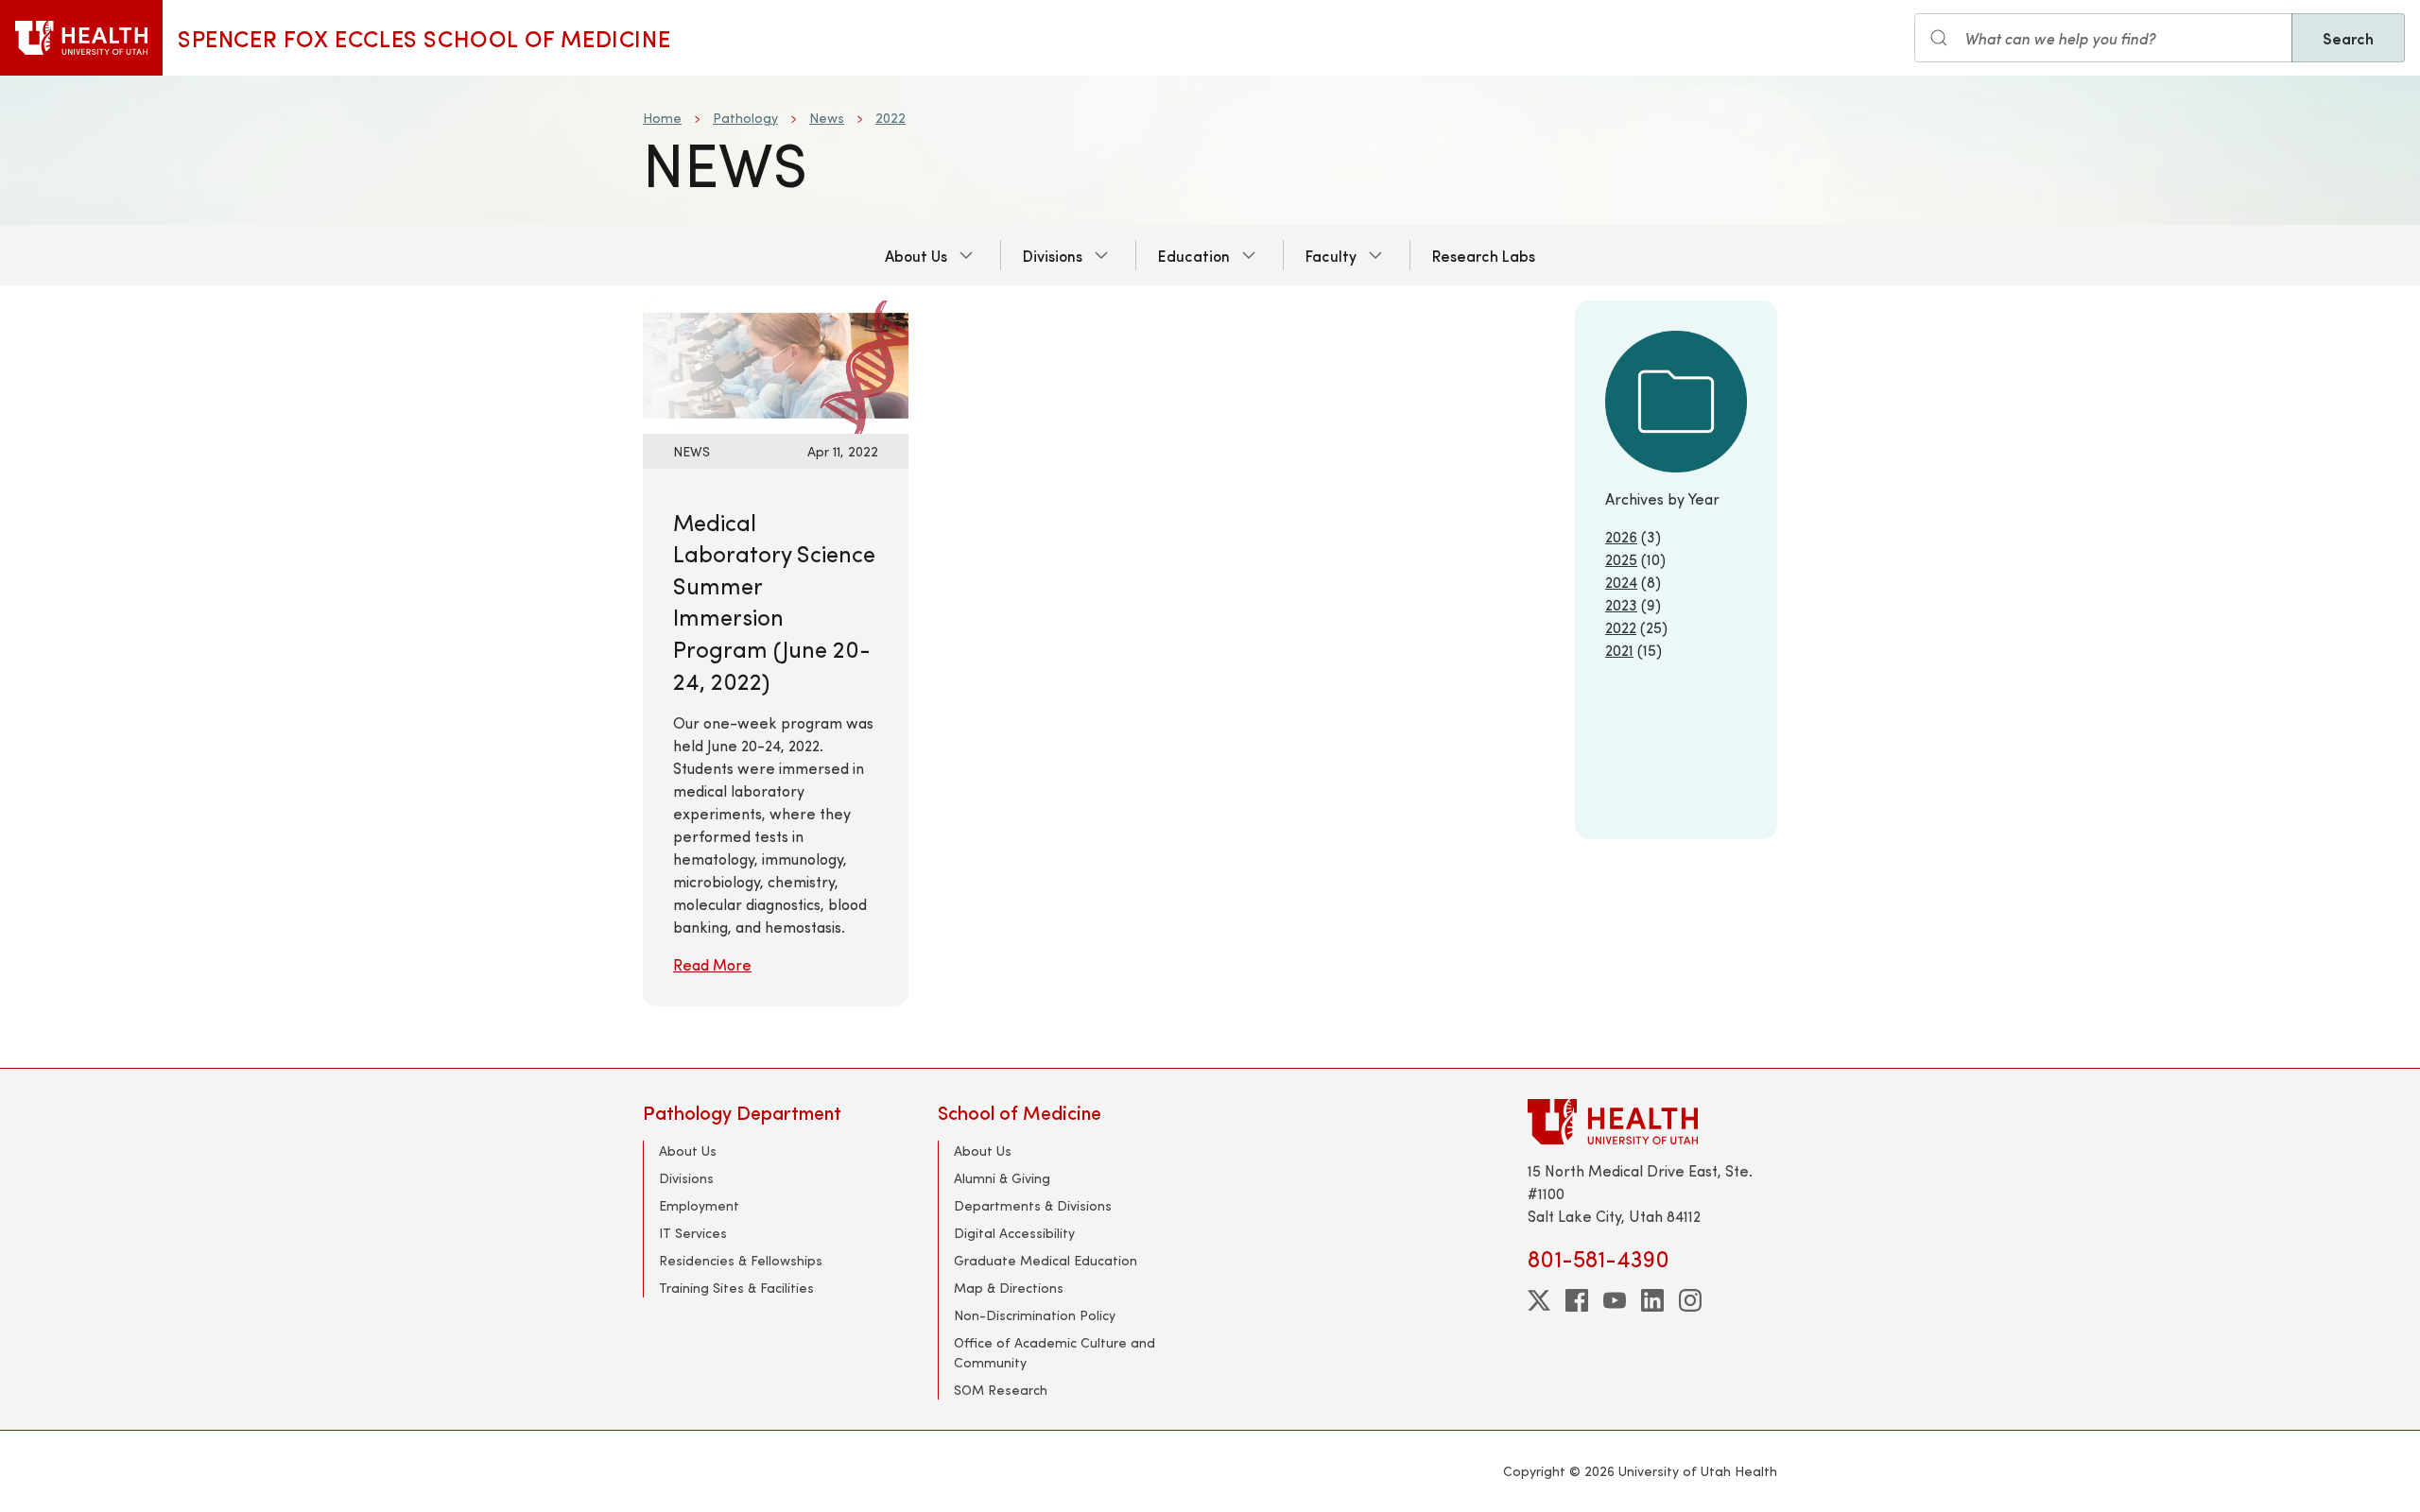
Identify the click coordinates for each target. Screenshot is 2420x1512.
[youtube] (1615, 1300)
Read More (712, 964)
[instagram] (1690, 1300)
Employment (699, 1205)
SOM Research (1001, 1390)
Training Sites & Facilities (736, 1288)
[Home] (81, 38)
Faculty (1331, 255)
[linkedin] (1652, 1300)
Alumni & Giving (1002, 1178)
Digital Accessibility (1014, 1233)
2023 (1621, 604)
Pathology (745, 118)
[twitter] (1539, 1300)
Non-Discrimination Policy (1035, 1315)
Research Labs (1484, 255)
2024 (1621, 582)
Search (2348, 38)
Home (662, 118)
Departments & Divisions (1033, 1205)
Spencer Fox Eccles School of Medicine (424, 38)
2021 (1619, 650)
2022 (890, 118)
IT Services (693, 1233)
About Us (916, 255)
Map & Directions (1009, 1288)
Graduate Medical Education (1046, 1260)
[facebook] (1577, 1300)
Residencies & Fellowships (741, 1260)
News (827, 118)
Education (1194, 255)
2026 (1621, 536)
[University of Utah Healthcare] (1652, 1121)
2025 (1621, 559)
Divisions (1053, 255)
